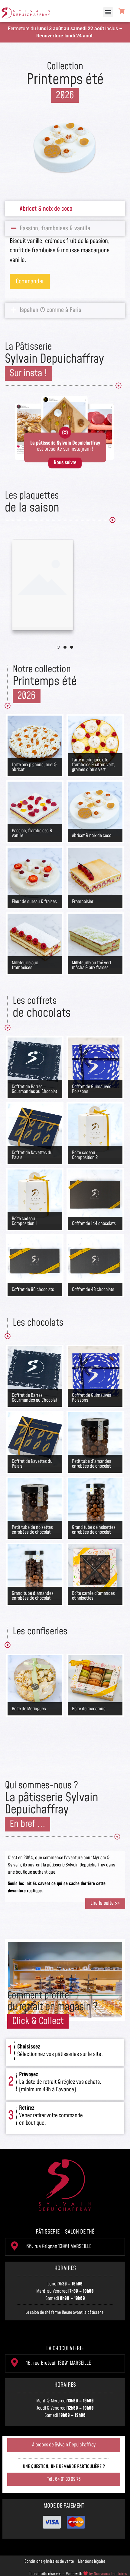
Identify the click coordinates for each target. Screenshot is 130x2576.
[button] (108, 12)
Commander (30, 296)
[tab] (65, 209)
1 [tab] (72, 647)
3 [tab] (58, 647)
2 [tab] (65, 647)
